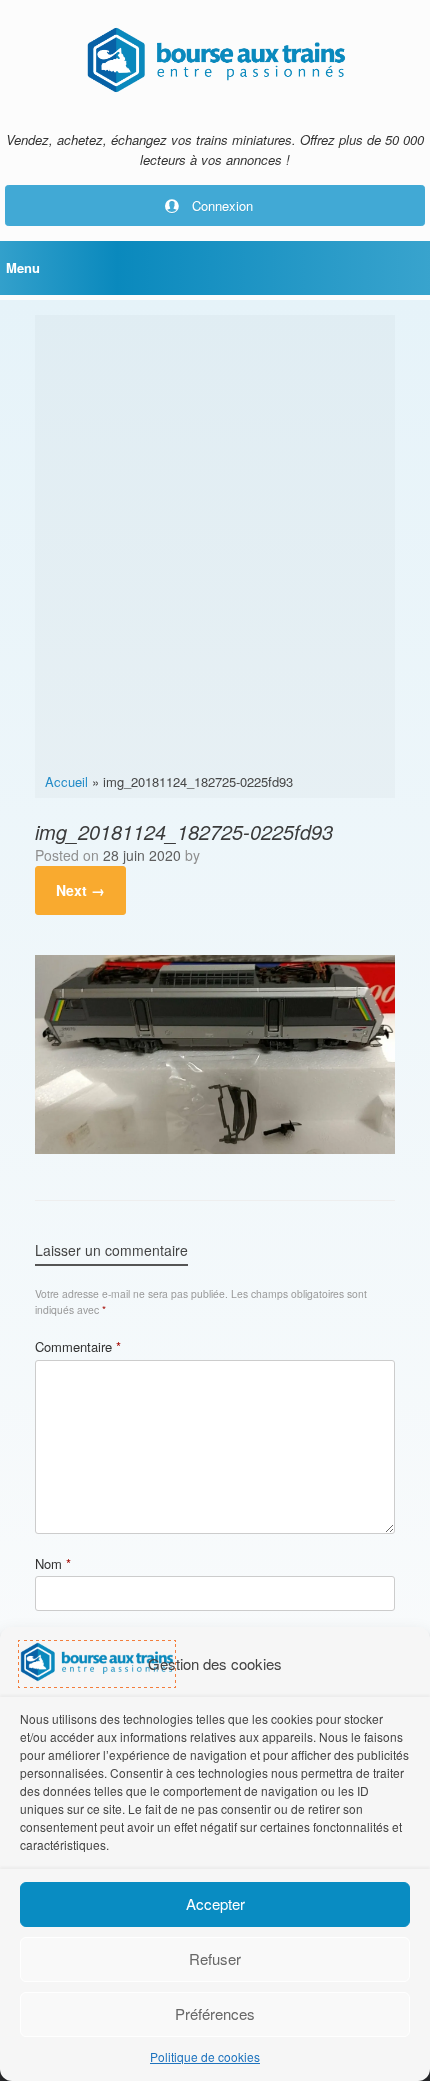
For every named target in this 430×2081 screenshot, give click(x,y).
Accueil (66, 781)
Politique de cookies (205, 2056)
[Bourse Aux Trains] (215, 60)
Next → (80, 890)
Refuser (215, 1958)
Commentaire (78, 1346)
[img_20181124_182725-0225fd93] (215, 1148)
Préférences (215, 2013)
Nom (53, 1563)
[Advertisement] (215, 547)
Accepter (215, 1903)
